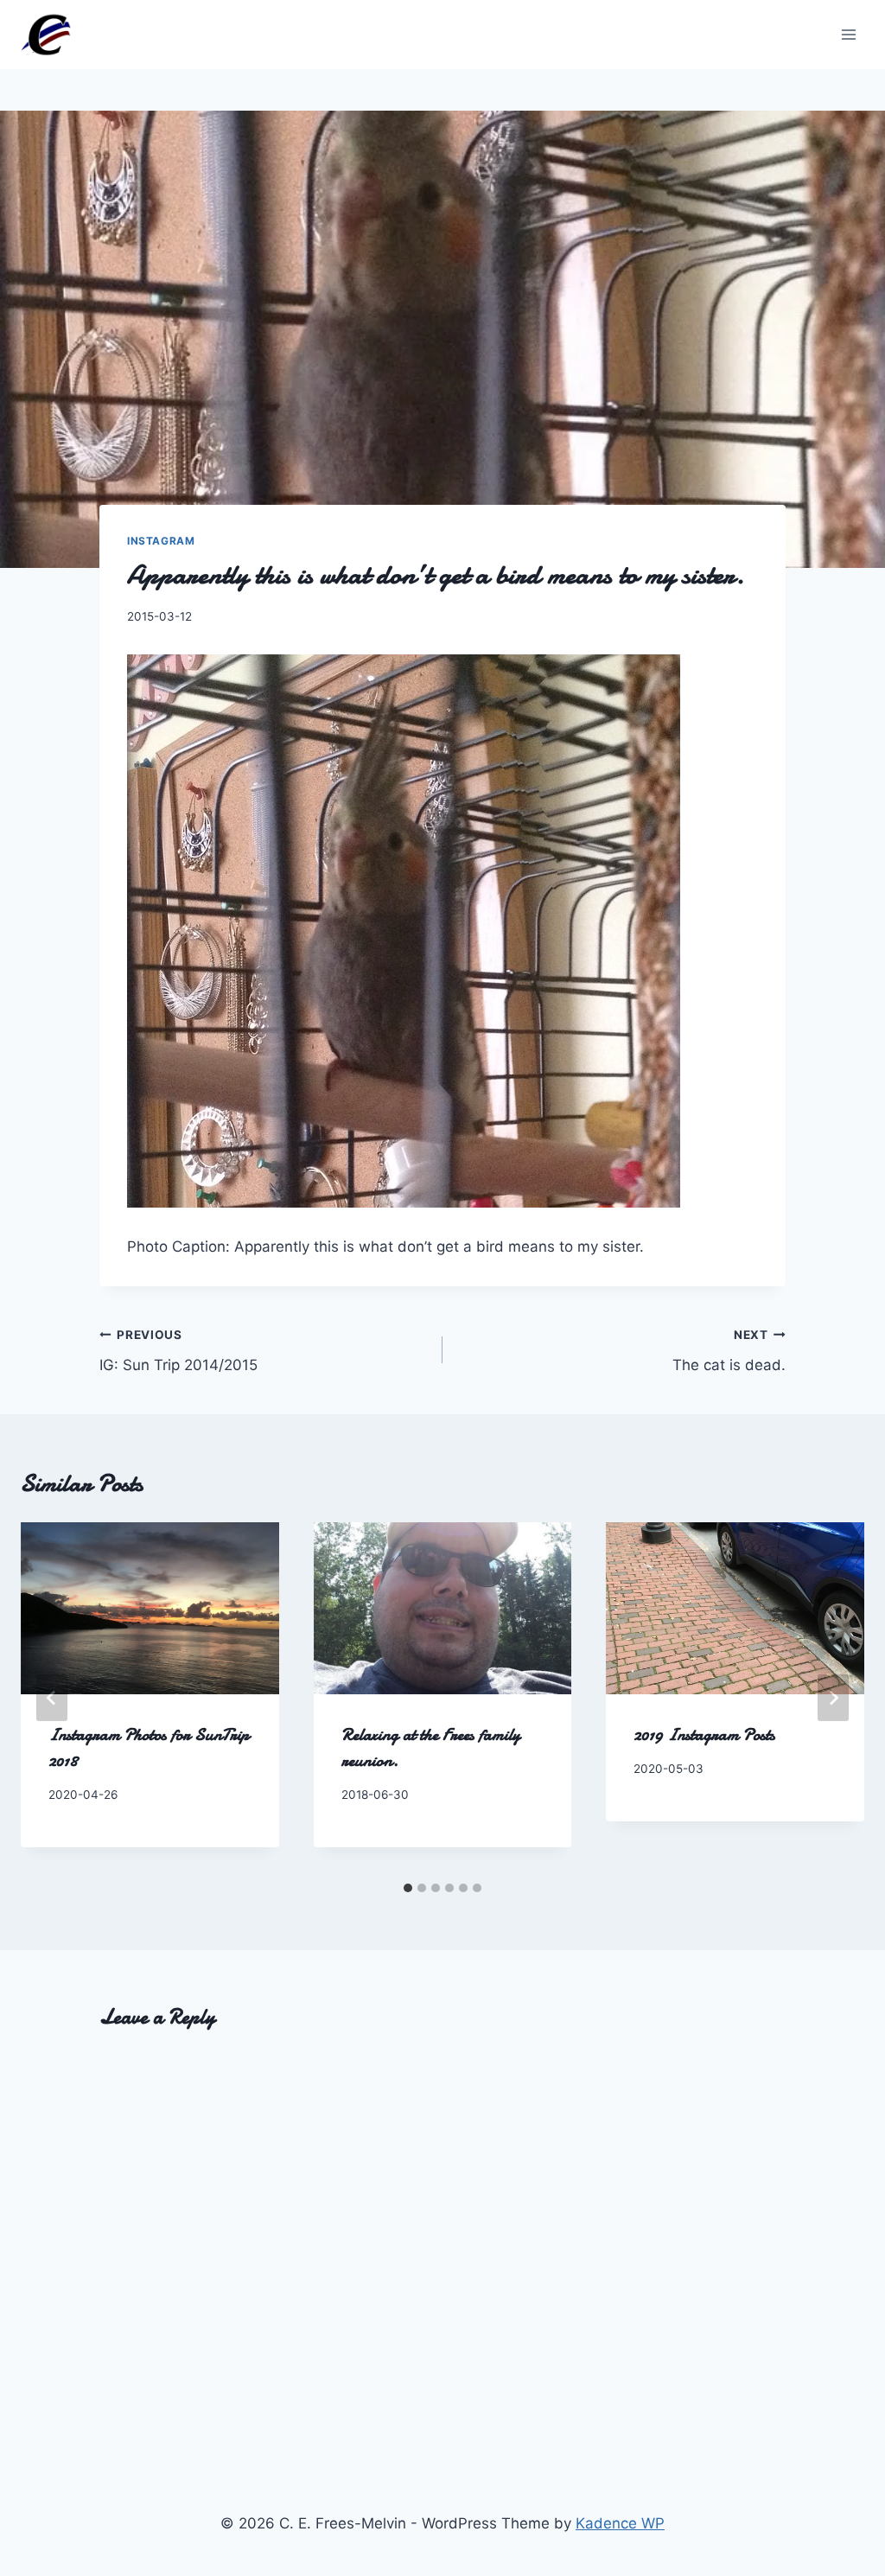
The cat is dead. (729, 1351)
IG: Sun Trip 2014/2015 (178, 1351)
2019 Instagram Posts (704, 1734)
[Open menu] (848, 34)
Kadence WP (620, 2523)
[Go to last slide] (52, 1698)
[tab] (408, 1888)
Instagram (161, 541)
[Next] (833, 1698)
